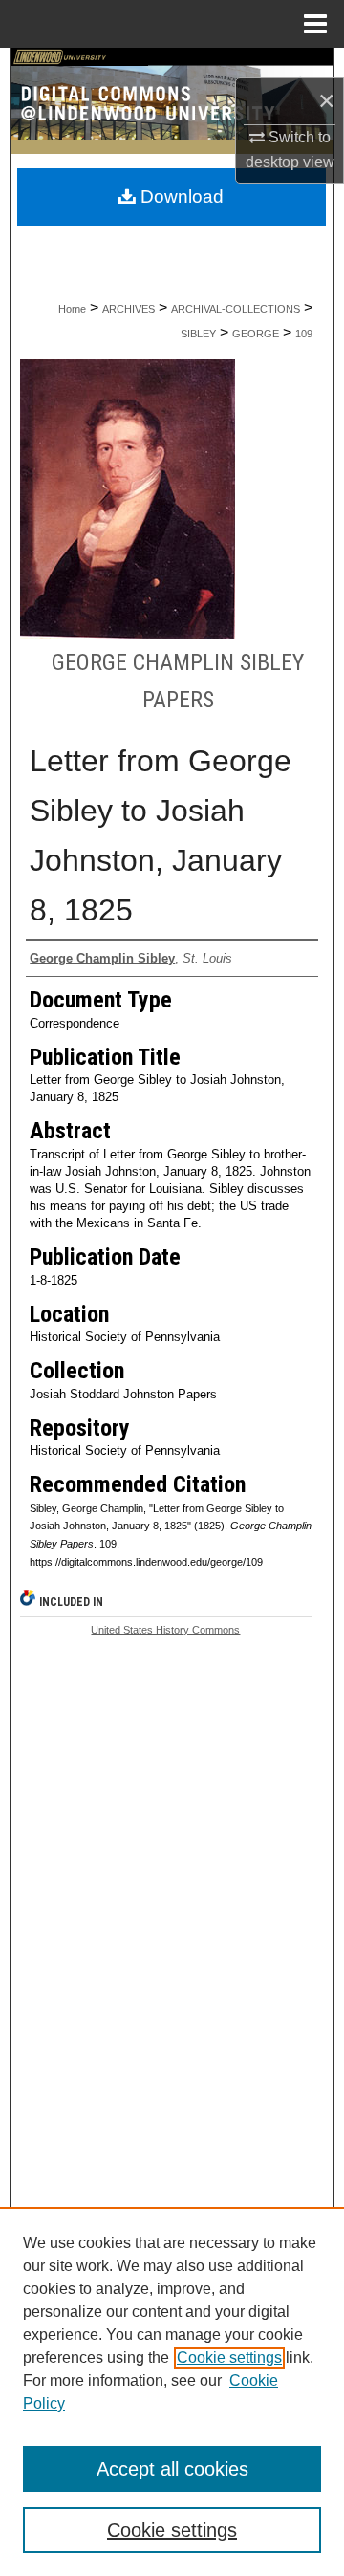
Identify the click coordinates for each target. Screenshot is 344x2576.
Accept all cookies (172, 2469)
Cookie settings (229, 2358)
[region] (172, 2392)
